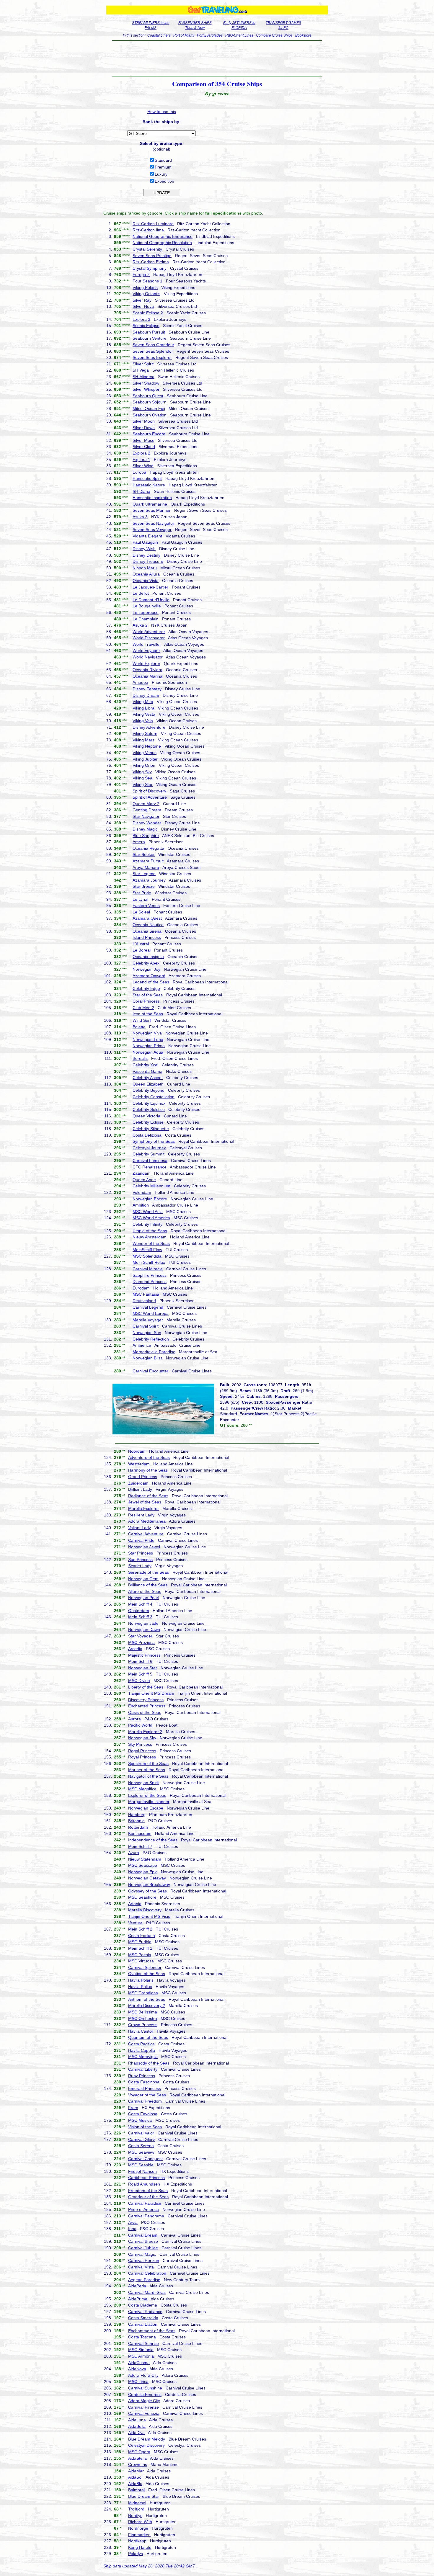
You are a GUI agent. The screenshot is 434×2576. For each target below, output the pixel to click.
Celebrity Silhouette (151, 1129)
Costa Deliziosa (147, 1135)
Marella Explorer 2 (145, 1732)
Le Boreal (142, 950)
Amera (139, 842)
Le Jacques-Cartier (150, 587)
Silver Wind (143, 466)
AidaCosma (139, 2363)
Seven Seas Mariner (152, 510)
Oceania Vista (146, 581)
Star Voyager (140, 1636)
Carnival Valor (141, 2133)
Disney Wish (144, 549)
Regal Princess (142, 1751)
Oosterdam (139, 1611)
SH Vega (141, 370)
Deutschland (144, 1301)
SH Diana (141, 491)
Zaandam (142, 1173)
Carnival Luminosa (150, 1160)
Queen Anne (144, 1180)
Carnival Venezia (144, 2413)
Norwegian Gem (143, 1579)
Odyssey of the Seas (147, 1891)
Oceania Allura (146, 574)
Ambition (141, 1205)
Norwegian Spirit (143, 1783)
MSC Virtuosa (141, 1961)
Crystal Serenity (147, 249)
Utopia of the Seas (150, 1231)
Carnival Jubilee (143, 2248)
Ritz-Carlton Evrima (151, 262)
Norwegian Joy (146, 969)
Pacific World (140, 1725)
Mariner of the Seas (147, 1770)
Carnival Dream (143, 2235)
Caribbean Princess (146, 2178)
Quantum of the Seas (148, 2037)
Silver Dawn (144, 428)
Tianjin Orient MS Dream (151, 1693)
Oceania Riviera (147, 670)
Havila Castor (141, 2031)
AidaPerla (137, 2286)
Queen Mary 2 (146, 804)
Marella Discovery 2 (147, 2005)
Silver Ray (142, 300)
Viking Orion (144, 765)
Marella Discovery (145, 1910)
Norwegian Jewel (144, 1547)
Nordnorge (138, 2528)
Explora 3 (141, 319)
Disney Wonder (147, 823)
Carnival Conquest (145, 2159)
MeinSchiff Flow (147, 1250)
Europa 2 (141, 274)
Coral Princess (146, 1001)
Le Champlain (146, 619)
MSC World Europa (151, 1313)
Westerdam (139, 1464)
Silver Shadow (146, 383)
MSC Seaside (141, 2165)
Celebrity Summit (149, 1154)
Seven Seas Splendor (153, 351)
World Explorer (146, 663)
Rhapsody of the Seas (149, 2063)
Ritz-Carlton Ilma (148, 230)
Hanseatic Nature (149, 485)
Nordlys (135, 2515)
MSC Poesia (140, 1955)
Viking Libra (143, 708)
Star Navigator (146, 816)
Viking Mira (143, 702)
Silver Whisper (146, 389)
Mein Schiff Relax (149, 1262)
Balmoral (136, 2490)
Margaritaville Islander (149, 1802)
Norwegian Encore (150, 1199)
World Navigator (148, 657)
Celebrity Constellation (154, 1097)
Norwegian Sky (142, 1738)
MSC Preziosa (141, 1642)
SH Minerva (143, 377)
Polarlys (136, 2554)
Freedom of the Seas (148, 2191)
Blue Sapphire (146, 836)
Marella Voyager (148, 1320)
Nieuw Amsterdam (150, 1237)
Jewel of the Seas (145, 1502)
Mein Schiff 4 (140, 1604)
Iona (132, 2229)
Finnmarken (139, 2535)
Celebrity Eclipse (148, 1122)
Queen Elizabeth (148, 1084)
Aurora (134, 1719)
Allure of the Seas (145, 1591)
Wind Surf (142, 1020)
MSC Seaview (141, 2152)
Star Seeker (144, 854)
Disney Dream (146, 695)
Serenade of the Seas (149, 1572)
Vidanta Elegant (147, 536)
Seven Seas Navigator (153, 523)
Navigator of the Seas (148, 1776)
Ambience (142, 1345)
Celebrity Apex (146, 963)
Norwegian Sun (147, 1333)
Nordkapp (137, 2541)
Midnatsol (137, 2503)
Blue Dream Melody (147, 2439)
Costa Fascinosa (144, 2082)
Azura (134, 1853)
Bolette (139, 1027)
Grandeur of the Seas (148, 2197)
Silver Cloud (144, 447)
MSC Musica (140, 2120)
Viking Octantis (146, 294)
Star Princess (141, 1553)
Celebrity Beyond (149, 1090)
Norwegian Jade (143, 1623)
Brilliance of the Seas (148, 1585)
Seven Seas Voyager (152, 529)
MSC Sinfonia (141, 2350)
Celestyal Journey (149, 1148)
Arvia (133, 2222)
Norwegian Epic (143, 1872)
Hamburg (137, 1815)
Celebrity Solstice (149, 1109)
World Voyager (146, 650)
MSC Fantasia (146, 1294)
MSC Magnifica (142, 1789)
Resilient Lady (141, 1515)
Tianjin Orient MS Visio (149, 1916)
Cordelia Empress (145, 2394)
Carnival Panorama (146, 2216)
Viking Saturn (145, 733)
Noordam (137, 1451)
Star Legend (144, 874)
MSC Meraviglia (143, 2057)
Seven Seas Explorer (152, 357)
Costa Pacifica (141, 2044)
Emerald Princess (145, 2088)
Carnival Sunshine (145, 2388)
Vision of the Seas (145, 2127)
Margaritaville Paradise (154, 1352)
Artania (135, 1904)
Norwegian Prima (149, 1046)
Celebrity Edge (146, 988)
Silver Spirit (143, 364)
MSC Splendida (147, 1256)
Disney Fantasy (147, 689)
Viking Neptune (147, 746)
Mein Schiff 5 (140, 1674)
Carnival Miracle (148, 1269)
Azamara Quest (147, 918)
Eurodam (141, 1288)
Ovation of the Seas (147, 1974)
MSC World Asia (148, 1212)
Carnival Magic (142, 2254)
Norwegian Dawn (144, 1629)
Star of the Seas (148, 995)
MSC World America (151, 1218)
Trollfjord (136, 2509)
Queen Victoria (146, 1116)
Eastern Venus (146, 905)
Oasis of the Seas (145, 1712)
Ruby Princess (142, 2076)
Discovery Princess (146, 1700)
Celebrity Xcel (145, 1065)
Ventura (135, 1923)
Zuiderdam (138, 1483)
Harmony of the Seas (148, 1470)
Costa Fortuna (142, 1936)
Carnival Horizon (144, 2260)
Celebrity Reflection (151, 1339)
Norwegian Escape (146, 1808)
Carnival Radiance (145, 2312)
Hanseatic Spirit (147, 478)
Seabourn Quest (148, 396)
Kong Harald (140, 2547)
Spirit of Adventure (150, 797)
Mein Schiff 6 (140, 1661)
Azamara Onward (149, 976)
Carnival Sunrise (143, 2343)
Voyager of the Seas (147, 2095)
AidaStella (137, 2458)
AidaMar (136, 2471)
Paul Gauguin (145, 542)
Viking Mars (143, 740)
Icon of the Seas (148, 1014)
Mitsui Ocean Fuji (149, 408)
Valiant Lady (139, 1528)
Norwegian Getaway (147, 1878)
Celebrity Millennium (151, 1186)
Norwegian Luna (148, 1039)
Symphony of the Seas (154, 1141)
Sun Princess (140, 1560)
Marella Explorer (143, 1508)
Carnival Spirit (146, 1326)
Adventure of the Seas (149, 1457)
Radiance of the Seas (148, 1496)
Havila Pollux (140, 1987)
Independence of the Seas (153, 1840)
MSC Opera (139, 2452)
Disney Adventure (149, 727)
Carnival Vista (141, 2267)
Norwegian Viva (147, 1033)
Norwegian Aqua (148, 1052)
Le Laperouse (146, 612)
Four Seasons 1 (147, 281)
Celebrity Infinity (147, 1224)
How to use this (162, 112)
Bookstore (303, 35)
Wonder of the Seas (151, 1243)
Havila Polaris (141, 1980)
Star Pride (142, 893)
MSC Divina (139, 1681)
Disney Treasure (148, 561)
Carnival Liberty (143, 2069)
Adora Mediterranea (147, 1521)
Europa (139, 472)
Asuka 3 (140, 517)
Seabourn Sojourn (150, 402)
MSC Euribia (140, 1942)
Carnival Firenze (143, 2407)
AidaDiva (136, 2433)
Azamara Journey (149, 880)
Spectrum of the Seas (148, 1763)
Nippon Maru (145, 568)
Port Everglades (210, 35)
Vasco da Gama (147, 1071)
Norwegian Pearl (144, 1598)
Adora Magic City (144, 2401)
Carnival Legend (148, 1307)
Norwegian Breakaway (149, 1884)
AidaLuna (137, 2420)
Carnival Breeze (143, 2241)
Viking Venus (145, 753)
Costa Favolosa (143, 2114)
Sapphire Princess (150, 1275)
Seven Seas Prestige (152, 256)
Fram (133, 2108)
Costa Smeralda (143, 2318)
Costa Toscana (142, 2337)
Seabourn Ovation (150, 415)
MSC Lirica (138, 2382)
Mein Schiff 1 (140, 1948)
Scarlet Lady (140, 1566)
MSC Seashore (142, 1897)
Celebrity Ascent (148, 1078)
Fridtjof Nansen (142, 2171)
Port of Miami (184, 35)
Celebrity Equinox (149, 1103)
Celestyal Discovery (146, 2445)
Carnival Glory (141, 2139)
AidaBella (137, 2426)
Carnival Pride (141, 1540)
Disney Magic (145, 829)
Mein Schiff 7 (140, 1846)
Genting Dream (147, 810)
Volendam (142, 1192)
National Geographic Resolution (162, 243)
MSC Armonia (141, 2356)
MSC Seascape (143, 1865)
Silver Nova (143, 306)
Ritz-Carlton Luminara (153, 224)
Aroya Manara (146, 867)
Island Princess (147, 937)
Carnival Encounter (150, 1371)
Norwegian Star (143, 1668)
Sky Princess (140, 1744)
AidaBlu (135, 2484)
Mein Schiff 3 (140, 1617)
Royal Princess (142, 1757)
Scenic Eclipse (146, 326)
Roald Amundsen (144, 2184)
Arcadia (135, 1649)
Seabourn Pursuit (149, 332)
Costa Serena (141, 2146)
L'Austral (141, 944)
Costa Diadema (143, 2305)
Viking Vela (143, 721)
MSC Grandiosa (143, 1993)
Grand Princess (143, 1477)
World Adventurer (149, 632)
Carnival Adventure (146, 1534)
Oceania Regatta (148, 848)
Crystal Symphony (150, 268)
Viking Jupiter (145, 759)
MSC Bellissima (143, 2012)
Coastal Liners (159, 35)
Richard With (140, 2522)
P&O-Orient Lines (239, 35)
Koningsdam (140, 1833)
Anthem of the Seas (147, 1999)
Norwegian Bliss (147, 1358)
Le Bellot (141, 593)
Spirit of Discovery (149, 791)
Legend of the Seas (151, 982)
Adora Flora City (143, 2375)
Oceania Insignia (148, 957)
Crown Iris (138, 2464)
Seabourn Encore (149, 434)
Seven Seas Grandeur (153, 345)
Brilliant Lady (140, 1489)
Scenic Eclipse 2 (148, 313)
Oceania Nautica (148, 925)
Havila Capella (142, 2050)
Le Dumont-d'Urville (151, 600)
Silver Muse (143, 440)
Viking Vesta (144, 714)
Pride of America (143, 2209)
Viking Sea (142, 778)
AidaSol (135, 2477)
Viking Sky (142, 772)
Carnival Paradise (145, 2203)
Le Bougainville (147, 606)
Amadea (140, 682)
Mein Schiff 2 (140, 1929)
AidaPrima (138, 2299)
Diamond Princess (150, 1282)
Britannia (136, 1821)
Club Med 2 (143, 1008)
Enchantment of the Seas (152, 2331)
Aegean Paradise (144, 2280)
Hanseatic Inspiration (152, 498)
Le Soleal (141, 912)
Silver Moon (144, 421)
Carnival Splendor (145, 1967)
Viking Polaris (145, 287)
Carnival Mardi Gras (147, 2292)
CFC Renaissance (150, 1167)
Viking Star (143, 784)
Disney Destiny (146, 555)
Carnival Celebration (147, 2273)
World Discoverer (149, 638)
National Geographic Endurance (163, 236)
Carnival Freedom (145, 2101)
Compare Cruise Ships (274, 35)
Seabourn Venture (150, 338)
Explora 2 (141, 453)
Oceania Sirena (147, 931)
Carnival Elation (143, 2324)
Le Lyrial (140, 899)
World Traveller (147, 644)
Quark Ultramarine (150, 504)
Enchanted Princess (147, 1706)
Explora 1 (141, 460)
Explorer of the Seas (147, 1795)
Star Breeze (144, 886)
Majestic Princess (144, 1655)
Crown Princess (143, 2025)
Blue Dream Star (144, 2496)
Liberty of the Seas (146, 1687)
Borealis (140, 1058)
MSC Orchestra (143, 2018)
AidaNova (137, 2369)
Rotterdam (138, 1827)
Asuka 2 (140, 625)
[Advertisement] (217, 58)
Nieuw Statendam (145, 1859)
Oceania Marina (147, 676)
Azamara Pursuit (148, 861)
